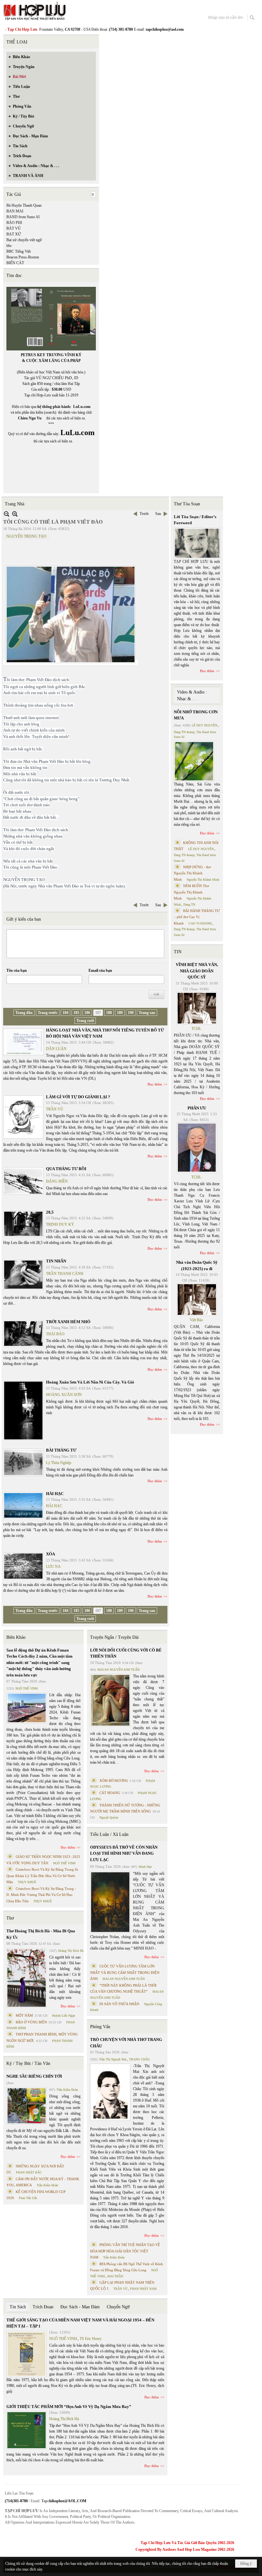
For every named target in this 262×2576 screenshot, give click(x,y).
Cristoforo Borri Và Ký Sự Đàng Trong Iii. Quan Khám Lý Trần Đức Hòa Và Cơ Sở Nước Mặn (43, 1876)
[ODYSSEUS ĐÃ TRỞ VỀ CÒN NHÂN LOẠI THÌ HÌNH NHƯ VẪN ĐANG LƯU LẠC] (110, 1902)
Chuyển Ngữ (118, 2307)
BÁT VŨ (14, 228)
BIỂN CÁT (15, 263)
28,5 (50, 1212)
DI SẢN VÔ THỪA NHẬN (119, 2004)
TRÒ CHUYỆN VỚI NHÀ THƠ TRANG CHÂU (126, 2043)
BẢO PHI (14, 223)
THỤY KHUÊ (27, 1882)
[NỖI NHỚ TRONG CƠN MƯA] (194, 761)
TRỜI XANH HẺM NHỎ (68, 1322)
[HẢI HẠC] (23, 1505)
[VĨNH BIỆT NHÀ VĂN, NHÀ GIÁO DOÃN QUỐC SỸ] (197, 1008)
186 (87, 1013)
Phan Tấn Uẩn (28, 2198)
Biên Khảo (16, 1637)
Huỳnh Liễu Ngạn (64, 2016)
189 (120, 1013)
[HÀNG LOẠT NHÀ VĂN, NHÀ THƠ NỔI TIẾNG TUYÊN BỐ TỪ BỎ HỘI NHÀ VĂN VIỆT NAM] (23, 1042)
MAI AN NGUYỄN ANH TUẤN (119, 1670)
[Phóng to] (15, 514)
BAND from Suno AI (23, 217)
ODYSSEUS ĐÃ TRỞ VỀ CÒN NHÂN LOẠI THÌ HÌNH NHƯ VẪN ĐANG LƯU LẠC (124, 1853)
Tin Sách (18, 2307)
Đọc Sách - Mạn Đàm (80, 2307)
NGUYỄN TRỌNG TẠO (26, 536)
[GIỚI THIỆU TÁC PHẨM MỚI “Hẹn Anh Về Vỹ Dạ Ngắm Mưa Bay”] (27, 2430)
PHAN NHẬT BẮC (29, 2172)
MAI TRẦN (115, 2276)
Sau (158, 514)
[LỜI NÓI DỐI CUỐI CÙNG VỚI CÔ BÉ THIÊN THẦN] (110, 1700)
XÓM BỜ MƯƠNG (114, 1781)
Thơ (10, 1918)
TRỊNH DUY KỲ (60, 1224)
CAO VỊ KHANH (200, 923)
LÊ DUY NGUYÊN (204, 725)
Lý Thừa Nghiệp (59, 1463)
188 (109, 1013)
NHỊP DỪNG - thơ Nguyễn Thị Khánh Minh (192, 873)
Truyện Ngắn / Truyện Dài (114, 1637)
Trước (144, 514)
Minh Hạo (145, 1867)
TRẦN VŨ (55, 1109)
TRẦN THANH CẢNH (65, 1274)
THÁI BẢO (55, 1334)
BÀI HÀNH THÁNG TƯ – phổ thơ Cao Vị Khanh (197, 917)
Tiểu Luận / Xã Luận (109, 1834)
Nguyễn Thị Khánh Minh (203, 880)
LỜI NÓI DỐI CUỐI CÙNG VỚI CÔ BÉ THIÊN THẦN (126, 1653)
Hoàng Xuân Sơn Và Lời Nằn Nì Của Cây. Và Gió (90, 1382)
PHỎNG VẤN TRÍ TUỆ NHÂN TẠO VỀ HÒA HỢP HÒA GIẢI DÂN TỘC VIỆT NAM (125, 2251)
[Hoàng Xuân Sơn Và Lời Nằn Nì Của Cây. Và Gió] (23, 1411)
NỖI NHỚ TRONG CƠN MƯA (196, 715)
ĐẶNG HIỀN (57, 1181)
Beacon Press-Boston (23, 257)
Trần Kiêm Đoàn (67, 2090)
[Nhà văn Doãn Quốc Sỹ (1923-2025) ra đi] (197, 1299)
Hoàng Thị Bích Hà (71, 1951)
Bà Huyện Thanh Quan (24, 205)
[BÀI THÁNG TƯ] (23, 1462)
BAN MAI (15, 211)
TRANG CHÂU (139, 2059)
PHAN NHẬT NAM (143, 2289)
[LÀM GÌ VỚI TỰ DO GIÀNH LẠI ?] (23, 1117)
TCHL (196, 1029)
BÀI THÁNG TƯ (61, 1450)
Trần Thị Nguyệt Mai (113, 2059)
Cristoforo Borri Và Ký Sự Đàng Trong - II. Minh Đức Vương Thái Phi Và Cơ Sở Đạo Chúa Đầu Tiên (41, 1895)
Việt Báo (196, 1320)
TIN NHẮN (56, 1261)
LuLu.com (82, 407)
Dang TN (189, 905)
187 (98, 1013)
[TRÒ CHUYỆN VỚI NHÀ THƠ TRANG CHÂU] (110, 2092)
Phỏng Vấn (100, 2027)
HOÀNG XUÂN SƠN (64, 1395)
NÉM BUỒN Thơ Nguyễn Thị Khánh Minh (191, 892)
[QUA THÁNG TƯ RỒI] (23, 1181)
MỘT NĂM (24, 2015)
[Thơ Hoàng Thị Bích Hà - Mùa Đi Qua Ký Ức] (27, 1978)
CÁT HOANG (110, 1793)
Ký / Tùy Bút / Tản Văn (28, 2063)
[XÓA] (23, 1566)
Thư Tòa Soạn (187, 504)
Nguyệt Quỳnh (109, 1817)
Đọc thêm (155, 1084)
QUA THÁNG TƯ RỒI (66, 1169)
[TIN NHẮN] (23, 1275)
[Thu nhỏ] (7, 514)
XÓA (50, 1554)
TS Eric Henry (91, 2339)
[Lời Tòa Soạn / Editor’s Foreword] (197, 543)
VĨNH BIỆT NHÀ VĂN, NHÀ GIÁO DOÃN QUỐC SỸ (197, 971)
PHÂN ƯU (197, 1108)
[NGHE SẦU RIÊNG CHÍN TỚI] (27, 2106)
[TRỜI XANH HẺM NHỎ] (23, 1334)
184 (65, 1013)
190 (131, 1013)
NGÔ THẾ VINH (27, 1688)
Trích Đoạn (43, 2307)
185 (76, 1013)
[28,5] (23, 1224)
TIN (178, 952)
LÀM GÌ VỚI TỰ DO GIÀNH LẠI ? (78, 1097)
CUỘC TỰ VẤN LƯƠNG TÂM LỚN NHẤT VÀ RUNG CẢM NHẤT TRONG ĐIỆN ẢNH (125, 1972)
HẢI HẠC (55, 1494)
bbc (9, 246)
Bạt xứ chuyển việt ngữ (24, 240)
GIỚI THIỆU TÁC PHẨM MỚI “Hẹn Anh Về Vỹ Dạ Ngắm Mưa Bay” (69, 2407)
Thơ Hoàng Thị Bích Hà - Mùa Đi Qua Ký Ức (41, 1934)
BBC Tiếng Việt (19, 251)
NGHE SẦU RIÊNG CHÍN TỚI (34, 2076)
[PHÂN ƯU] (197, 1148)
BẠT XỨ (14, 234)
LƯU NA (53, 1567)
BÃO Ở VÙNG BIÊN (31, 2022)
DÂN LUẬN (56, 1049)
